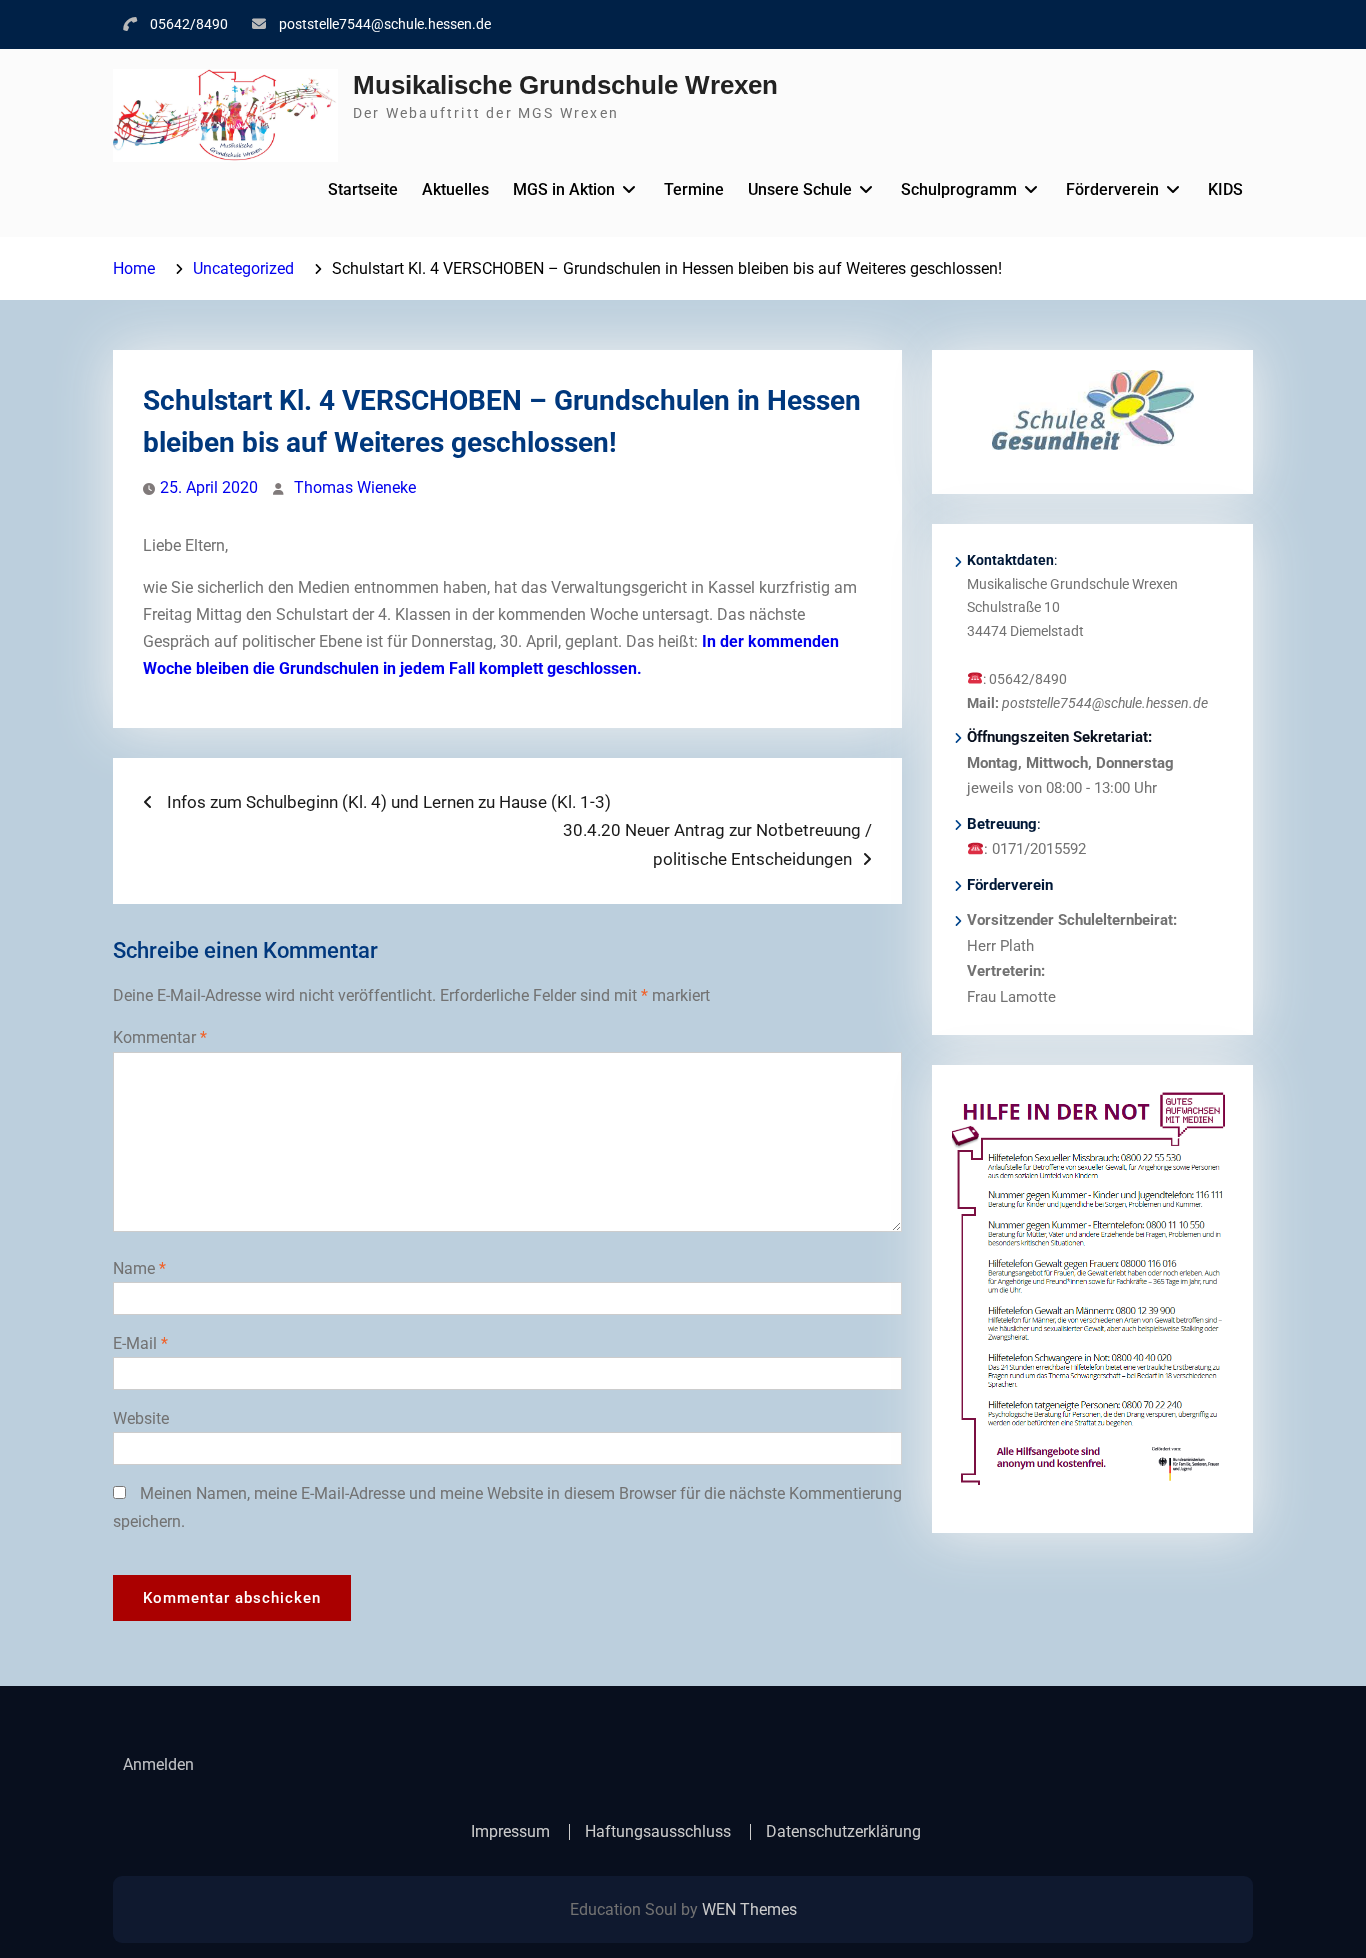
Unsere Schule (800, 189)
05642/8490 (189, 24)
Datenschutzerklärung (843, 1832)
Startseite (363, 189)
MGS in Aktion (564, 189)
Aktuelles (455, 189)
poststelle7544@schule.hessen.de (385, 24)
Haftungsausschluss (658, 1832)
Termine (694, 189)
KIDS (1225, 189)
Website (141, 1418)
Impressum (510, 1832)
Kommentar (160, 1037)
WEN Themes (749, 1909)
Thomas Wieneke (355, 487)
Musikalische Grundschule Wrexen (565, 85)
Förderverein (1112, 189)
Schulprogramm (959, 189)
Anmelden (158, 1764)
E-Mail (140, 1343)
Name (139, 1268)
